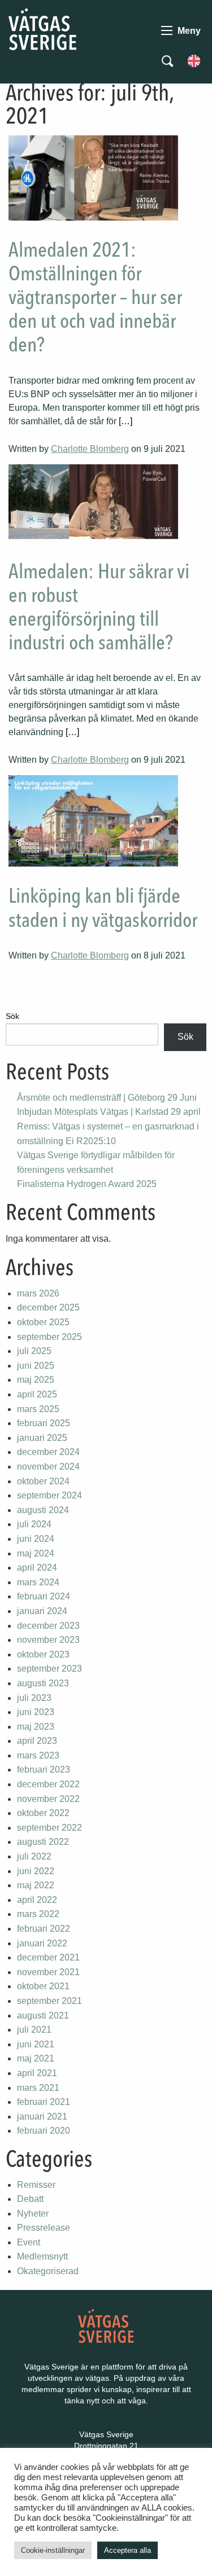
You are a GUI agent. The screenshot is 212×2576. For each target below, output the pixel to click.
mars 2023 (38, 1755)
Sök (12, 1016)
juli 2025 (34, 1351)
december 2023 (48, 1626)
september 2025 (49, 1337)
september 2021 (49, 2001)
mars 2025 (38, 1409)
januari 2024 (42, 1611)
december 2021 (48, 1957)
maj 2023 (36, 1727)
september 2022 (49, 1828)
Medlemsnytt (42, 2256)
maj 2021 (36, 2058)
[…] (126, 421)
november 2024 (48, 1467)
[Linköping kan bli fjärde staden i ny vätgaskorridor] (93, 821)
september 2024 (49, 1495)
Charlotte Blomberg (90, 449)
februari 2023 (44, 1770)
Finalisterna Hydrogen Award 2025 (87, 1184)
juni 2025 (36, 1366)
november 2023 (48, 1640)
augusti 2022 (43, 1842)
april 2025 (37, 1394)
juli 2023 (34, 1698)
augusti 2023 (43, 1683)
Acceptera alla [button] (127, 2550)
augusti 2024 (43, 1510)
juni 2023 (36, 1712)
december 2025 (48, 1307)
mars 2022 (38, 1914)
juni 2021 (36, 2044)
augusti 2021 (43, 2015)
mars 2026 (38, 1293)
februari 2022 (44, 1929)
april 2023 (37, 1741)
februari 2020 (44, 2131)
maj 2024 (36, 1553)
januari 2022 (42, 1943)
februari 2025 (44, 1423)
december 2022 (48, 1784)
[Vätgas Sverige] (42, 28)
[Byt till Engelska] (194, 60)
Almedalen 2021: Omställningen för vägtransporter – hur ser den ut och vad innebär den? (95, 299)
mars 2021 (38, 2088)
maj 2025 (36, 1380)
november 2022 (48, 1799)
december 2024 (48, 1452)
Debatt (30, 2199)
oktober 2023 (43, 1654)
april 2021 (37, 2073)
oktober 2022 (43, 1813)
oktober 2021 (43, 1986)
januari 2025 (42, 1438)
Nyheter (33, 2214)
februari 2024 (44, 1596)
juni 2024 (36, 1539)
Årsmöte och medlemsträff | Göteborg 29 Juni (107, 1098)
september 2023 (49, 1669)
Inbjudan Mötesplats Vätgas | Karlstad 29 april (109, 1112)
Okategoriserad (48, 2271)
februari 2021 (44, 2102)
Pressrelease (44, 2228)
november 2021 (48, 1972)
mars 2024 (38, 1582)
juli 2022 (34, 1856)
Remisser (36, 2185)
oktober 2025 (43, 1322)
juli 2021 (34, 2030)
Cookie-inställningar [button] (53, 2550)
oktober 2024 (43, 1481)
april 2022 (37, 1900)
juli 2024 (34, 1524)
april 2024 (37, 1568)
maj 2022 (36, 1885)
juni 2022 (36, 1871)
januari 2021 (42, 2116)
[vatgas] (106, 2325)
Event (29, 2242)
